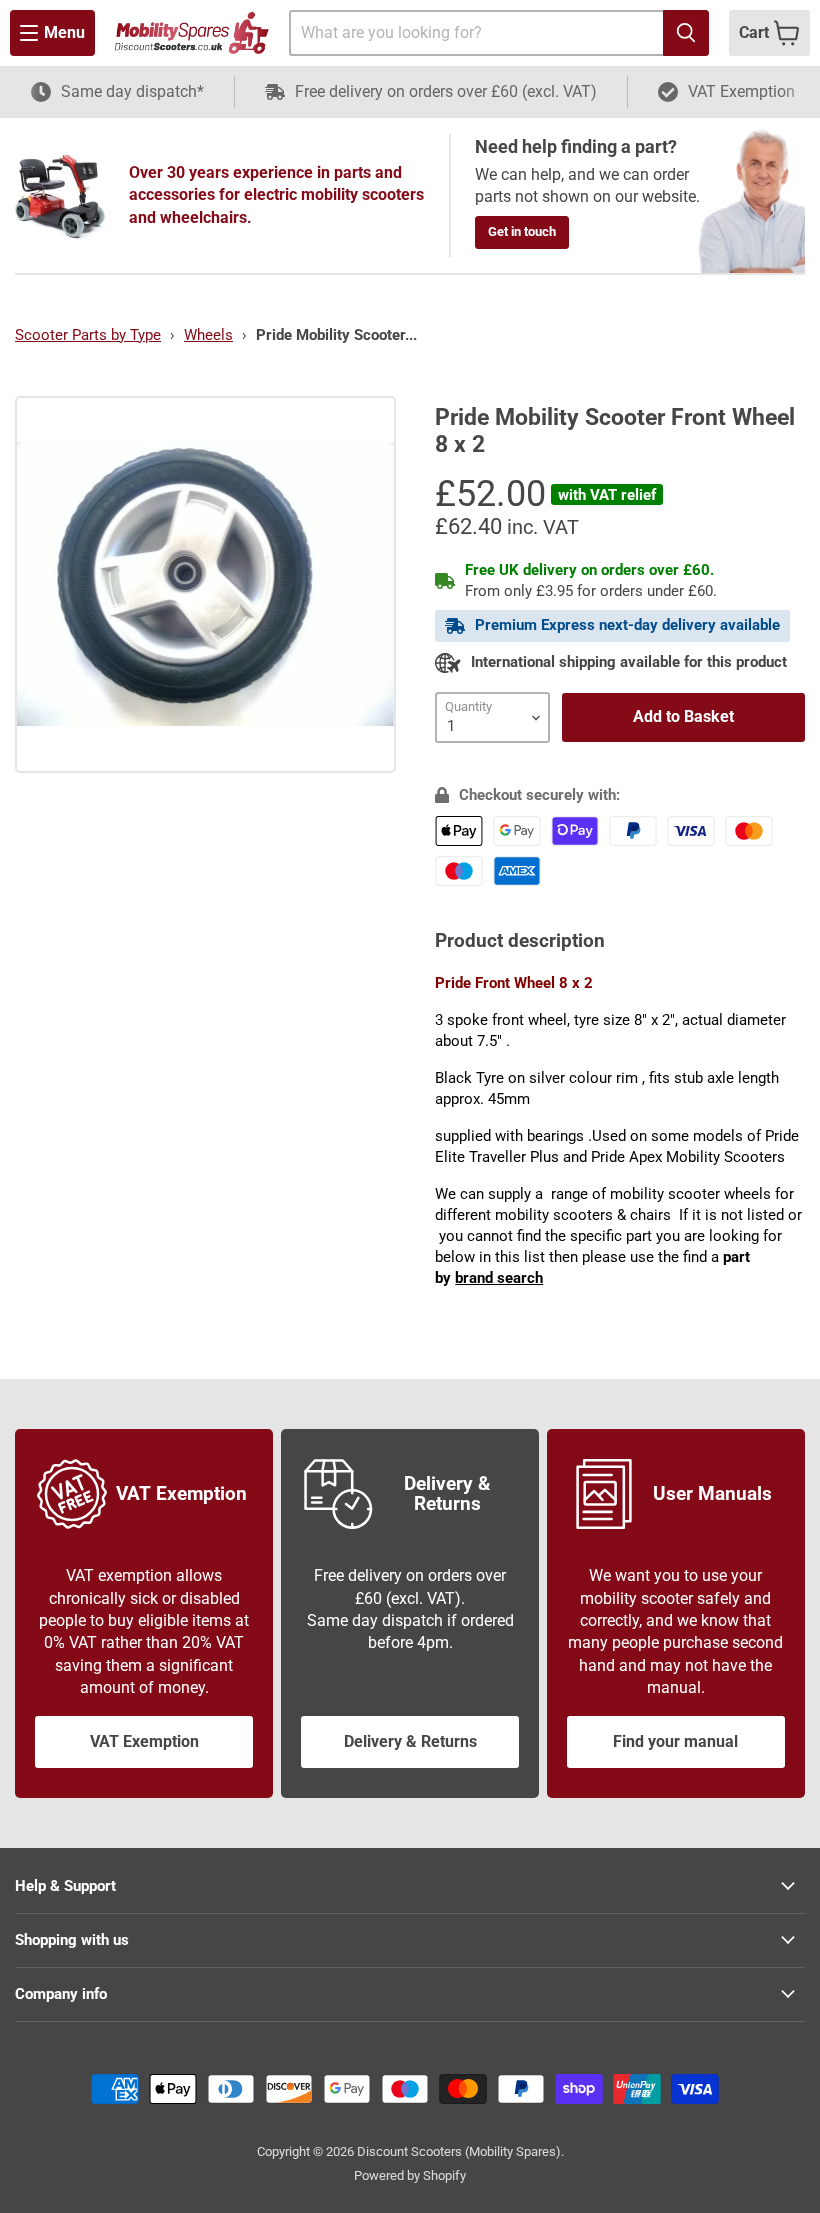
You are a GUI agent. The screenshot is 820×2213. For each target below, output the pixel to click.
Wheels (208, 335)
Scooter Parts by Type (88, 335)
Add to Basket (683, 716)
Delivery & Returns (410, 1741)
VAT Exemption (144, 1741)
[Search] (686, 33)
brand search (499, 1278)
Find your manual (675, 1741)
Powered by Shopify (410, 2175)
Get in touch (522, 231)
